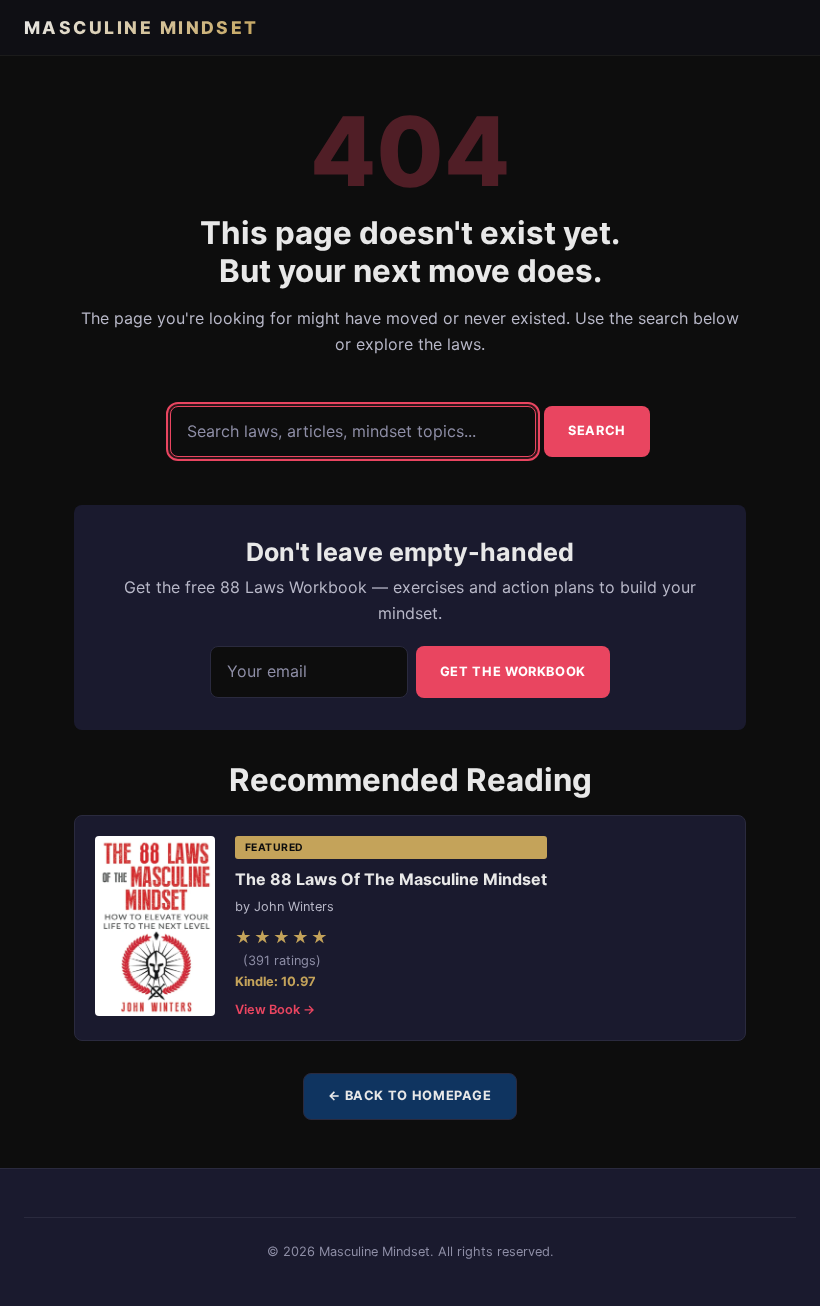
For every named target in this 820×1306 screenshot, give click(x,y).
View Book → (275, 1009)
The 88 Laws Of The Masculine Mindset (391, 879)
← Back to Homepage (410, 1095)
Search (597, 430)
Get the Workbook (513, 671)
